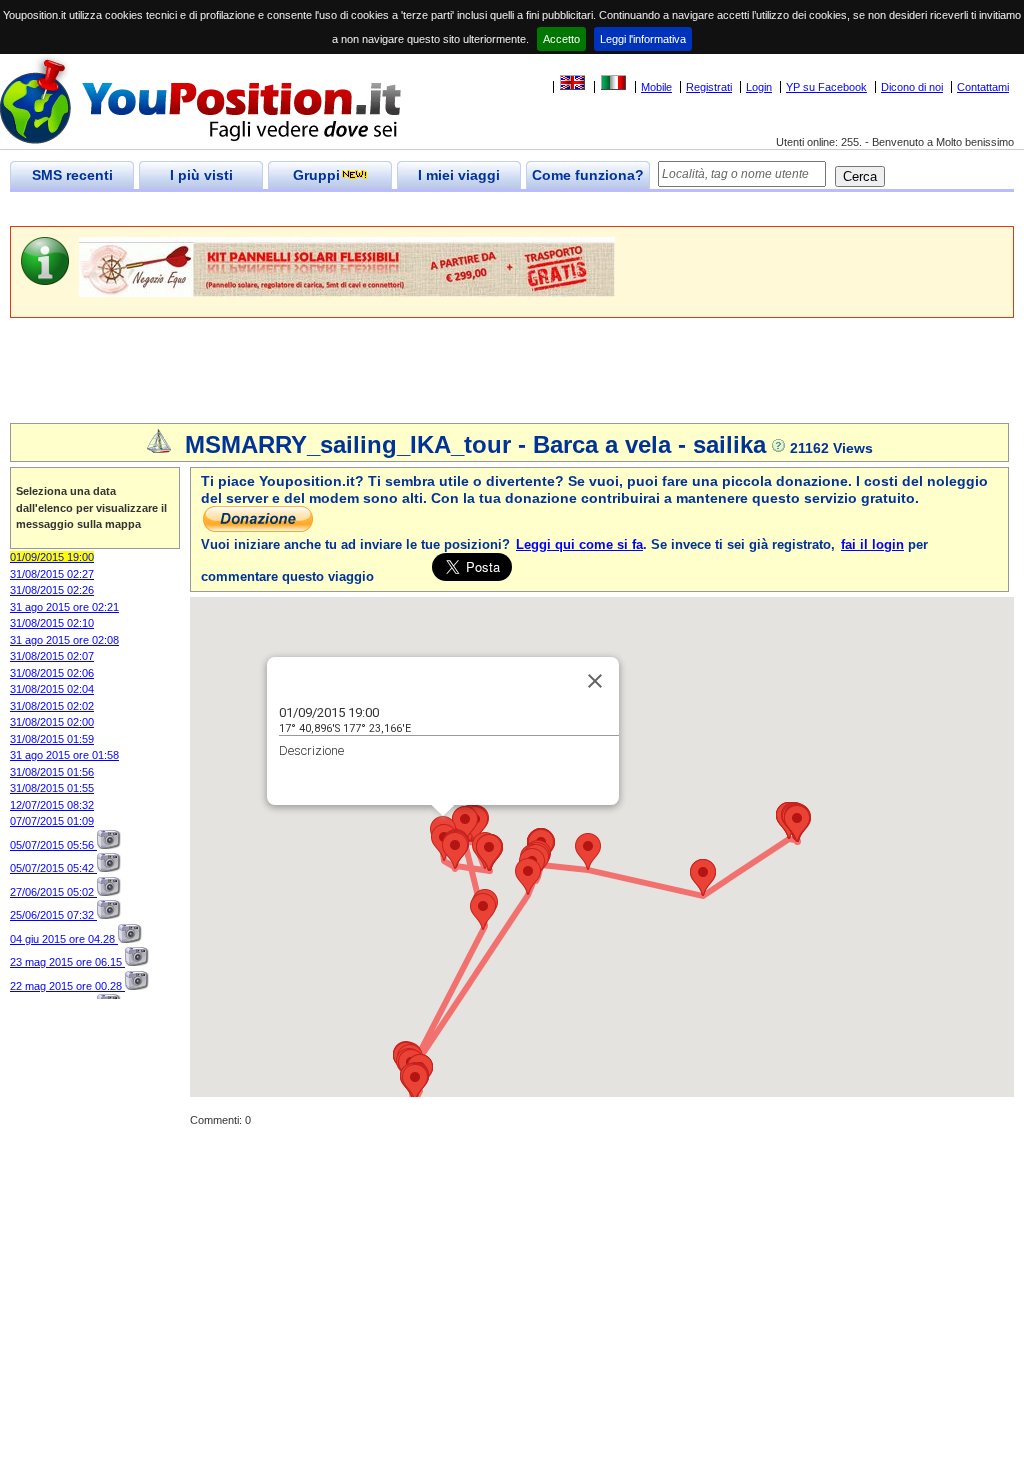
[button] (455, 850)
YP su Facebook (826, 87)
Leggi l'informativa (643, 39)
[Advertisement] (374, 209)
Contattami (983, 87)
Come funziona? (588, 175)
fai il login (872, 544)
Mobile (656, 87)
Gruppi (316, 175)
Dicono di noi (912, 87)
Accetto (561, 39)
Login (759, 87)
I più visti (201, 175)
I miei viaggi (459, 175)
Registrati (709, 87)
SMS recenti (72, 175)
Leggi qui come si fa (579, 544)
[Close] (595, 681)
